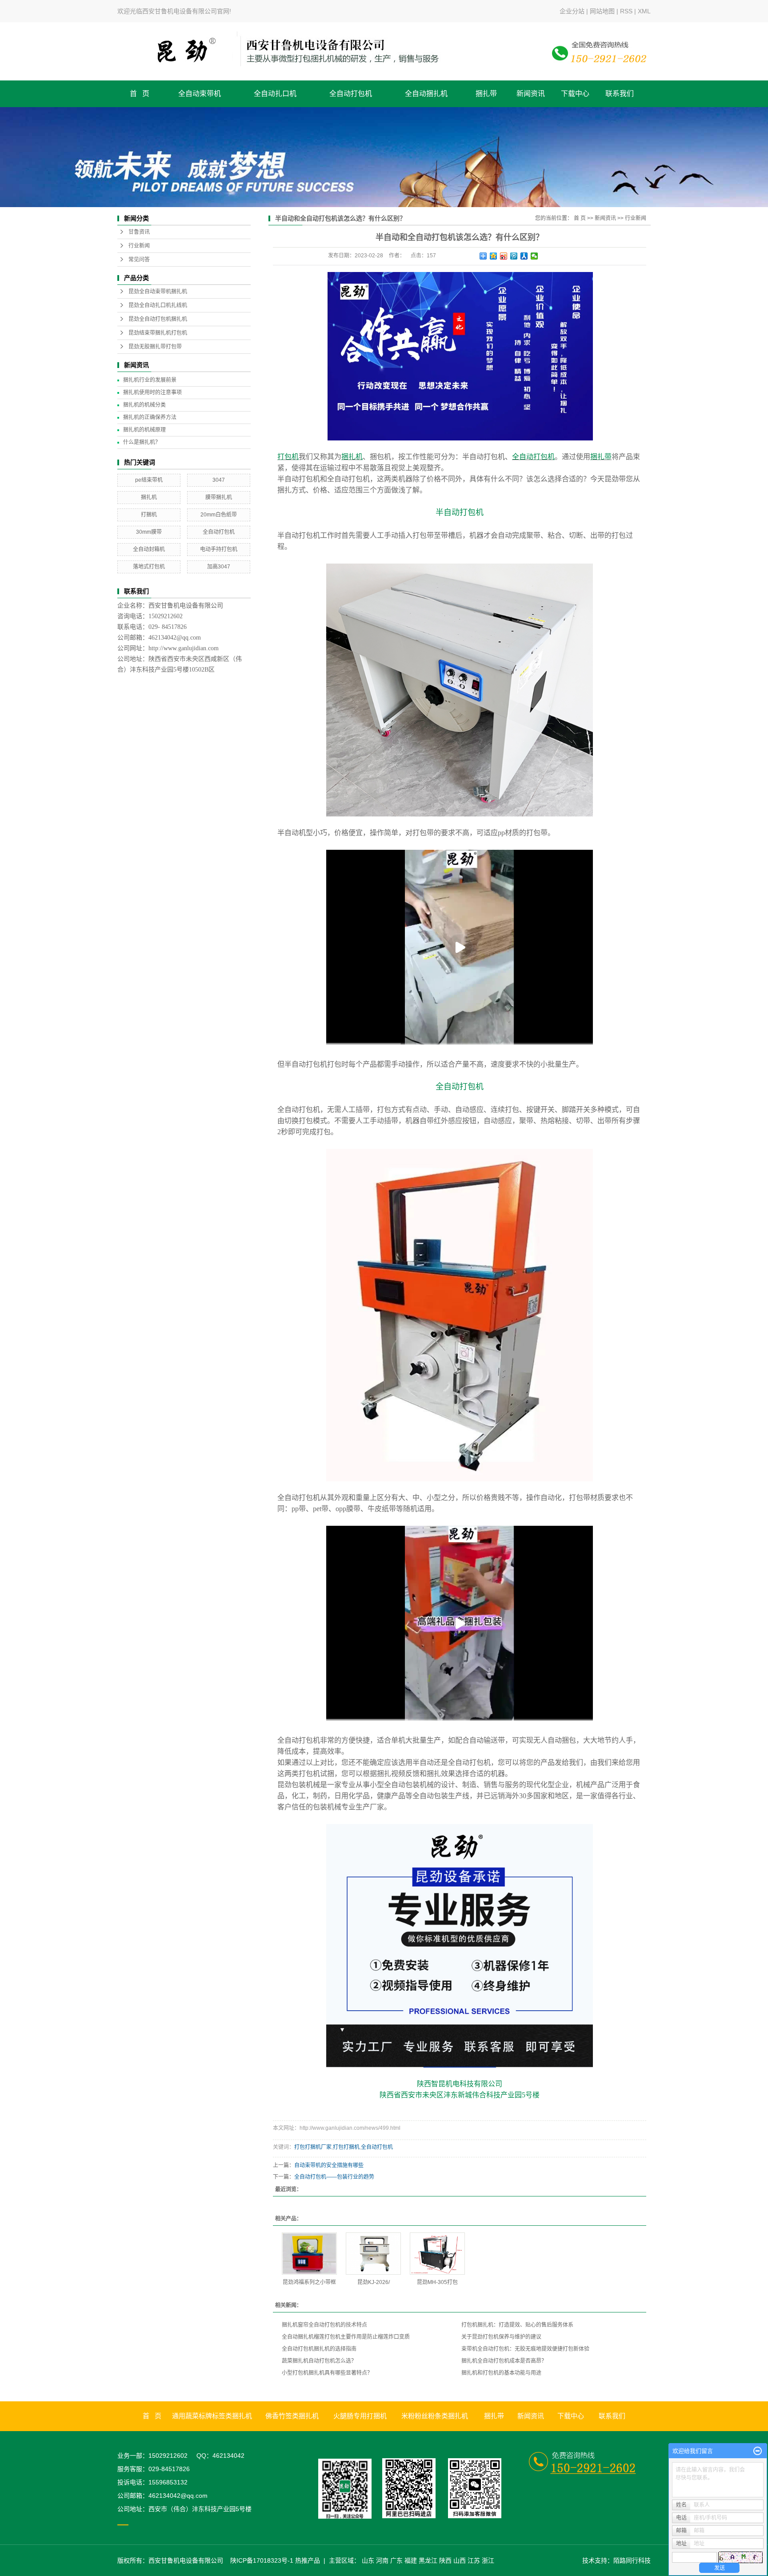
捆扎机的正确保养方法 (150, 417)
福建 (411, 2560)
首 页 (140, 94)
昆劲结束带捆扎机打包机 (158, 333)
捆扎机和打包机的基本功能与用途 (501, 2373)
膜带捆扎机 (219, 497)
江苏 (474, 2560)
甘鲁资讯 (139, 232)
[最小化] (758, 2451)
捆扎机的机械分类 (144, 405)
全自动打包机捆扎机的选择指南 (319, 2349)
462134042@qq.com (175, 638)
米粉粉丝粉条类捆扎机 (435, 2416)
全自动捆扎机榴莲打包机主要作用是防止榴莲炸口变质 (346, 2337)
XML (644, 11)
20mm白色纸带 (219, 515)
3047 (219, 480)
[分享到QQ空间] (494, 256)
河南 (382, 2560)
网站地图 (602, 11)
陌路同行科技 (632, 2560)
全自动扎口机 (275, 94)
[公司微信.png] (350, 2488)
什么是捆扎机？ (142, 442)
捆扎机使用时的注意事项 (152, 392)
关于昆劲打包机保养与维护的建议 (501, 2337)
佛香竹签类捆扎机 (292, 2416)
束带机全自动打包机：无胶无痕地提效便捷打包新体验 (525, 2349)
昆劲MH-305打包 (437, 2282)
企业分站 (572, 11)
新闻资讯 (531, 94)
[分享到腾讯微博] (514, 256)
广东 (396, 2560)
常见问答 (139, 260)
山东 (368, 2560)
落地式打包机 (149, 567)
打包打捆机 (346, 2147)
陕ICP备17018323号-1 (262, 2560)
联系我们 (620, 94)
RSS (626, 11)
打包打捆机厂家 (313, 2147)
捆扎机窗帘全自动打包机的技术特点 (324, 2325)
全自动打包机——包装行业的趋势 (334, 2177)
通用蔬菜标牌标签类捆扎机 (212, 2416)
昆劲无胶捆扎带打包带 (155, 347)
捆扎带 (486, 94)
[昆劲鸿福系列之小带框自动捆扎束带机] (309, 2254)
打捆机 (149, 515)
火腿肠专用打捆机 (360, 2416)
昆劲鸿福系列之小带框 (309, 2282)
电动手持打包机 (219, 549)
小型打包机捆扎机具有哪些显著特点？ (327, 2373)
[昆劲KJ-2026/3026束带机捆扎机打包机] (373, 2254)
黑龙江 (428, 2560)
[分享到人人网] (524, 256)
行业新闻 (139, 246)
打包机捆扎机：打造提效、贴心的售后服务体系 (517, 2325)
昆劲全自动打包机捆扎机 (158, 319)
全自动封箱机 (149, 549)
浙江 (488, 2560)
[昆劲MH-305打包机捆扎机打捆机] (437, 2254)
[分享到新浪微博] (504, 256)
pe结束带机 (149, 480)
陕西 (445, 2560)
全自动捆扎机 (426, 94)
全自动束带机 (200, 94)
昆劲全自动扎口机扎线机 (158, 305)
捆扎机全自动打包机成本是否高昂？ (504, 2361)
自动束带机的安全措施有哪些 (329, 2165)
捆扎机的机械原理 (144, 430)
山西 (460, 2560)
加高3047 (219, 567)
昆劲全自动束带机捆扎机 (158, 292)
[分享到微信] (534, 256)
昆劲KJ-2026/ (374, 2282)
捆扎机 (149, 497)
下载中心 (575, 94)
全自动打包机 (351, 94)
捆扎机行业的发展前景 (150, 380)
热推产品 (308, 2560)
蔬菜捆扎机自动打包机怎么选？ (319, 2361)
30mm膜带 (149, 532)
